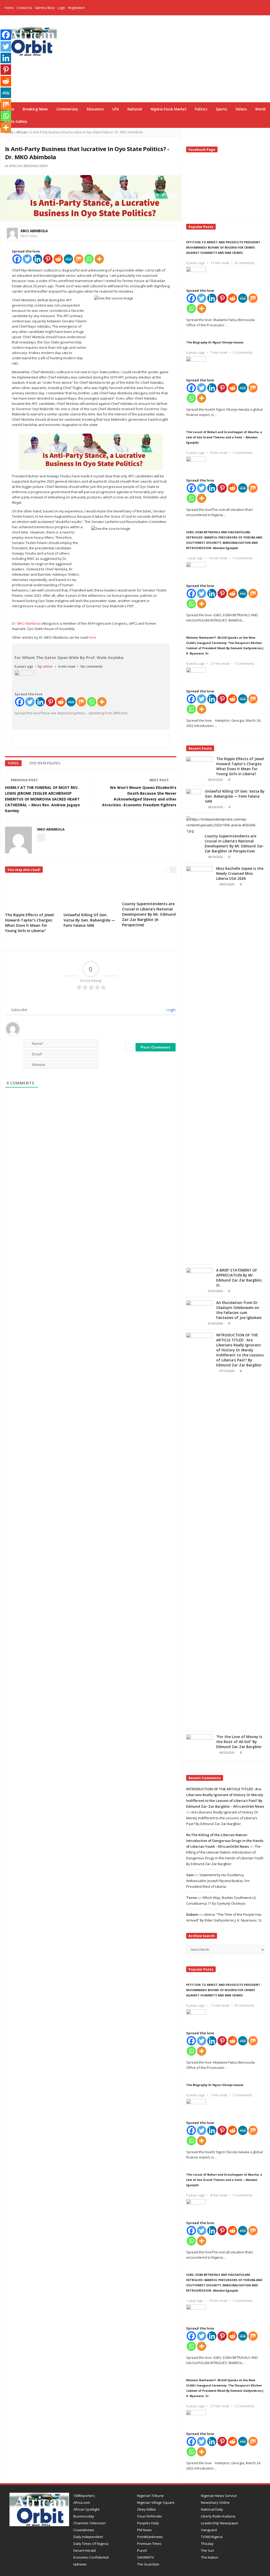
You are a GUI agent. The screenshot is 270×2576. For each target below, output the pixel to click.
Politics (201, 109)
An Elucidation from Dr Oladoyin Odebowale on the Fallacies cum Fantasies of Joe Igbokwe (239, 1310)
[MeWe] (68, 259)
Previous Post (24, 780)
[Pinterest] (48, 259)
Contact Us (24, 8)
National (135, 109)
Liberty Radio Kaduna (218, 2516)
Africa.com (82, 2502)
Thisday (207, 2544)
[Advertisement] (172, 58)
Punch (142, 2550)
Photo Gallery (16, 122)
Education (95, 109)
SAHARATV (146, 2557)
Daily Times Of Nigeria (91, 2544)
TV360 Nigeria (212, 2537)
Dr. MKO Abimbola (26, 623)
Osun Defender (150, 2516)
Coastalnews (84, 2530)
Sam (190, 1875)
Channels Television (90, 2523)
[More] (99, 259)
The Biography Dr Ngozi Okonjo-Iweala (215, 342)
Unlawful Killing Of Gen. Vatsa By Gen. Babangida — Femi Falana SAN (89, 920)
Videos (241, 109)
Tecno (191, 1898)
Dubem (192, 1914)
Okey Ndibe (146, 2509)
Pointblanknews (150, 2537)
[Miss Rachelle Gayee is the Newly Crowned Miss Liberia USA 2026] (199, 1064)
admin (48, 666)
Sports (221, 109)
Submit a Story (45, 8)
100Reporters (84, 2496)
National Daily (212, 2509)
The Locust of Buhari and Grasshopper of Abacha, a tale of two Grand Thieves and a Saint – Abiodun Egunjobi (224, 437)
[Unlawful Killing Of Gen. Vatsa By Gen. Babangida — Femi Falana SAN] (194, 799)
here (92, 637)
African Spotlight (86, 2509)
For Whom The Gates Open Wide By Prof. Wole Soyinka (69, 657)
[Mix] (79, 259)
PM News (144, 2530)
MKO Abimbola (34, 231)
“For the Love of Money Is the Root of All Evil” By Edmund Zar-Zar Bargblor (239, 1742)
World (260, 109)
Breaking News (35, 109)
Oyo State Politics (45, 763)
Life (115, 109)
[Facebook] (255, 8)
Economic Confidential (91, 2557)
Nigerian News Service (219, 2496)
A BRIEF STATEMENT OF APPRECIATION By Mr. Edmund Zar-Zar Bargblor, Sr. (240, 1278)
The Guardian (148, 2564)
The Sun (208, 2550)
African (22, 132)
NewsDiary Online (215, 2502)
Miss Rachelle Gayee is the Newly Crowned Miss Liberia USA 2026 (240, 874)
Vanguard (209, 2530)
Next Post (159, 780)
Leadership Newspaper (220, 2523)
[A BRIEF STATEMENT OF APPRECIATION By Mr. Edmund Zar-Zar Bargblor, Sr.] (199, 1278)
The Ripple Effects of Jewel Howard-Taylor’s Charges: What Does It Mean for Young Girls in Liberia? (29, 923)
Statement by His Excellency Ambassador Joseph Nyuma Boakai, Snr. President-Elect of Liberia (218, 1881)
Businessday (84, 2516)
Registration (76, 8)
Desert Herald (85, 2550)
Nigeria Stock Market (168, 109)
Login (61, 8)
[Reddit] (58, 259)
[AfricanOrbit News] (31, 41)
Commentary (67, 109)
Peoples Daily (148, 2523)
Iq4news (80, 2564)
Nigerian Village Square (156, 2502)
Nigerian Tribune (150, 2496)
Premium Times (149, 2544)
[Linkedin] (38, 259)
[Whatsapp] (89, 259)
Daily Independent (88, 2537)
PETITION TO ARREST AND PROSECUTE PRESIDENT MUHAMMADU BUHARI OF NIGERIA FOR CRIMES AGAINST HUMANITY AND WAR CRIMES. (223, 247)
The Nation (210, 2557)
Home (9, 8)
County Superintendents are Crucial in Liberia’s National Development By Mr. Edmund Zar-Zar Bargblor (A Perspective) (149, 914)
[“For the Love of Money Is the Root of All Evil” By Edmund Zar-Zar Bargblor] (199, 1744)
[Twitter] (27, 259)
